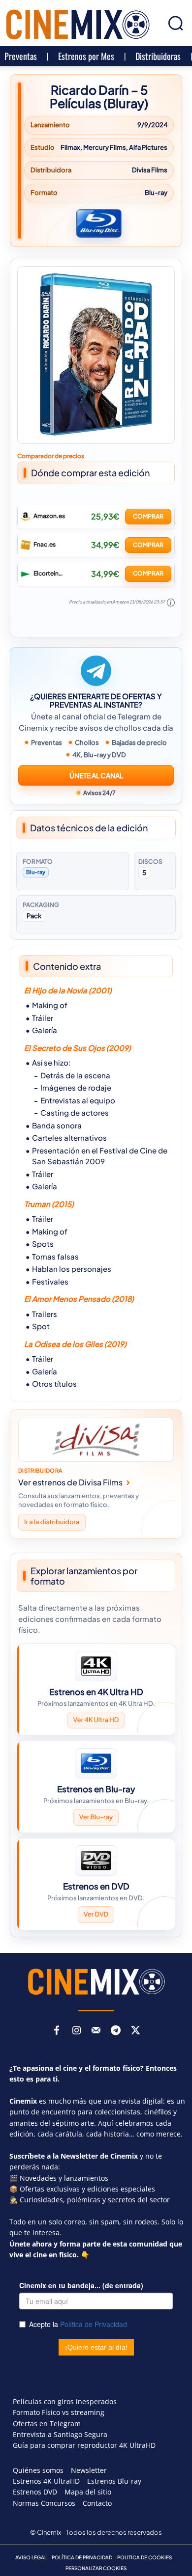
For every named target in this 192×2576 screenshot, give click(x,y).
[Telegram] (116, 2031)
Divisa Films (150, 170)
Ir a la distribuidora (52, 1522)
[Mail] (96, 2031)
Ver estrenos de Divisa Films (70, 1483)
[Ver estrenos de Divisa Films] (96, 1440)
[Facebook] (57, 2031)
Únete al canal (96, 775)
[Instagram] (76, 2031)
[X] (135, 2031)
